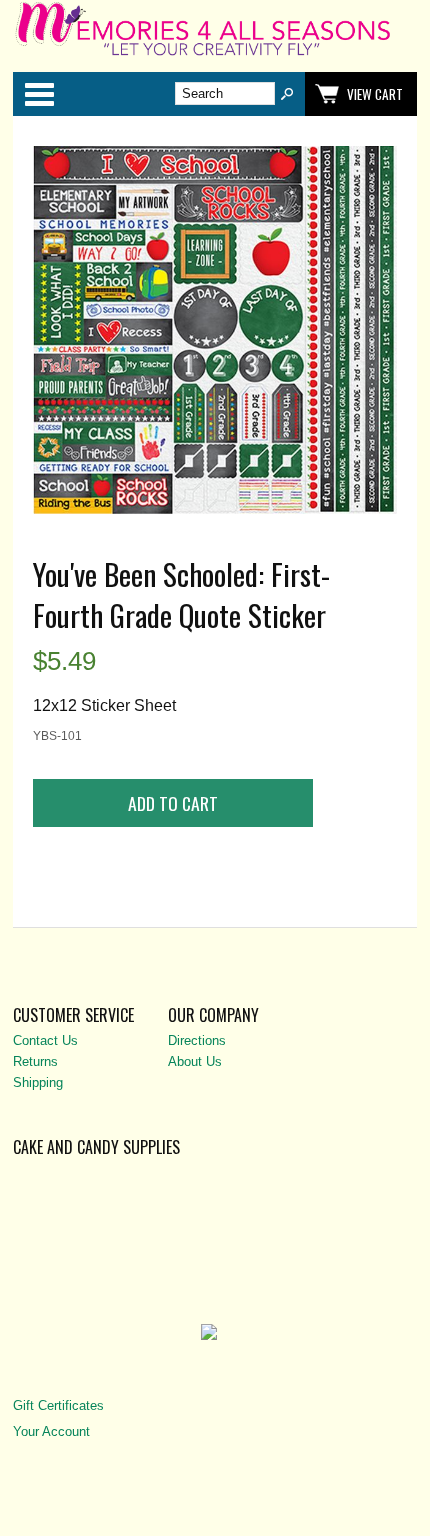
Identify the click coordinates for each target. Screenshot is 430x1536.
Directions (197, 1040)
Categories (39, 94)
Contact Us (45, 1040)
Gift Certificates (58, 1405)
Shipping (38, 1082)
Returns (35, 1061)
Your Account (51, 1431)
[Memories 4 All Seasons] (215, 54)
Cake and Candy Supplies (96, 1147)
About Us (195, 1061)
